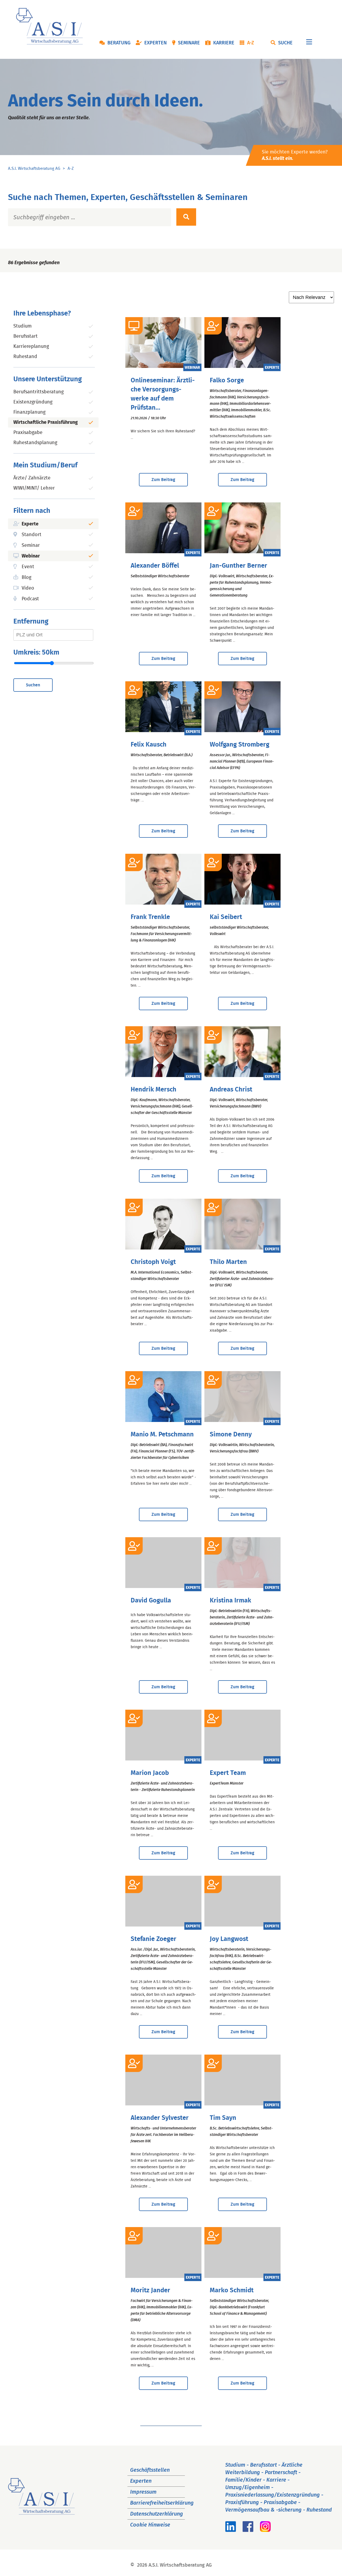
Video (28, 588)
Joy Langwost (229, 1939)
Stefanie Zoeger (153, 1939)
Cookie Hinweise (150, 2525)
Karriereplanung (31, 347)
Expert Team (228, 1773)
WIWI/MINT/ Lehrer (34, 488)
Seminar (31, 545)
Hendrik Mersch (153, 1090)
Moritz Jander (150, 2290)
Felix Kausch (149, 745)
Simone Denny (231, 1435)
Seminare (189, 43)
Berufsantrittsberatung (38, 392)
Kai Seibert (226, 917)
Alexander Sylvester (160, 2118)
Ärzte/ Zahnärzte (32, 478)
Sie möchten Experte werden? (295, 155)
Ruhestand (25, 357)
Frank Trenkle (150, 917)
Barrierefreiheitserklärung (162, 2503)
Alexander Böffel (155, 566)
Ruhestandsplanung (35, 443)
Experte (30, 524)
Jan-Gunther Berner (238, 566)
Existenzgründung (33, 402)
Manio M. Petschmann (162, 1435)
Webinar (31, 556)
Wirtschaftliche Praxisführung (46, 422)
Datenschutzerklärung (157, 2514)
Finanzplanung (29, 412)
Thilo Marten (228, 1262)
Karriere (224, 43)
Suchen (33, 685)
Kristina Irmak (230, 1601)
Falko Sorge (227, 380)
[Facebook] (248, 2530)
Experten (156, 43)
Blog (26, 578)
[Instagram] (265, 2530)
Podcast (30, 599)
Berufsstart (26, 336)
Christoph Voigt (153, 1262)
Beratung (119, 43)
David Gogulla (151, 1601)
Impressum (143, 2492)
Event (28, 567)
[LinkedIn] (231, 2530)
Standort (32, 535)
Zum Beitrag (163, 480)
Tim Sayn (223, 2118)
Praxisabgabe (28, 433)
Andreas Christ (231, 1090)
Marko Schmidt (232, 2290)
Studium (22, 326)
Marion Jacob (150, 1773)
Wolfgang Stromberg (240, 745)
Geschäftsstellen (150, 2470)
